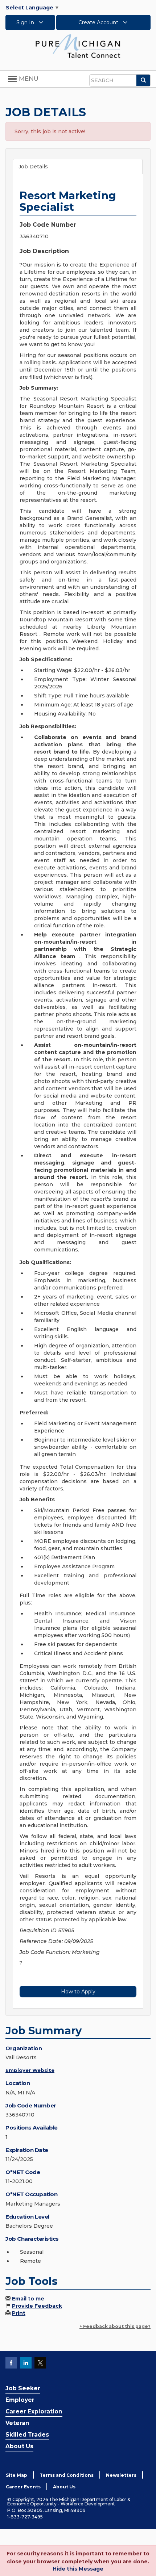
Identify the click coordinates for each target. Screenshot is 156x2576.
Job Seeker (23, 2388)
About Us (19, 2446)
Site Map (17, 2475)
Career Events (23, 2487)
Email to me (28, 2299)
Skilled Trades (27, 2435)
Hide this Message (78, 2569)
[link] (78, 46)
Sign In (26, 22)
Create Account (99, 22)
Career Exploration (34, 2411)
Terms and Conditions (67, 2475)
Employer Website (30, 2070)
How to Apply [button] (78, 1992)
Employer (20, 2400)
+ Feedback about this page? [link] (115, 2326)
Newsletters (121, 2475)
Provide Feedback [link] (37, 2306)
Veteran (17, 2423)
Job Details (33, 167)
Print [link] (19, 2313)
